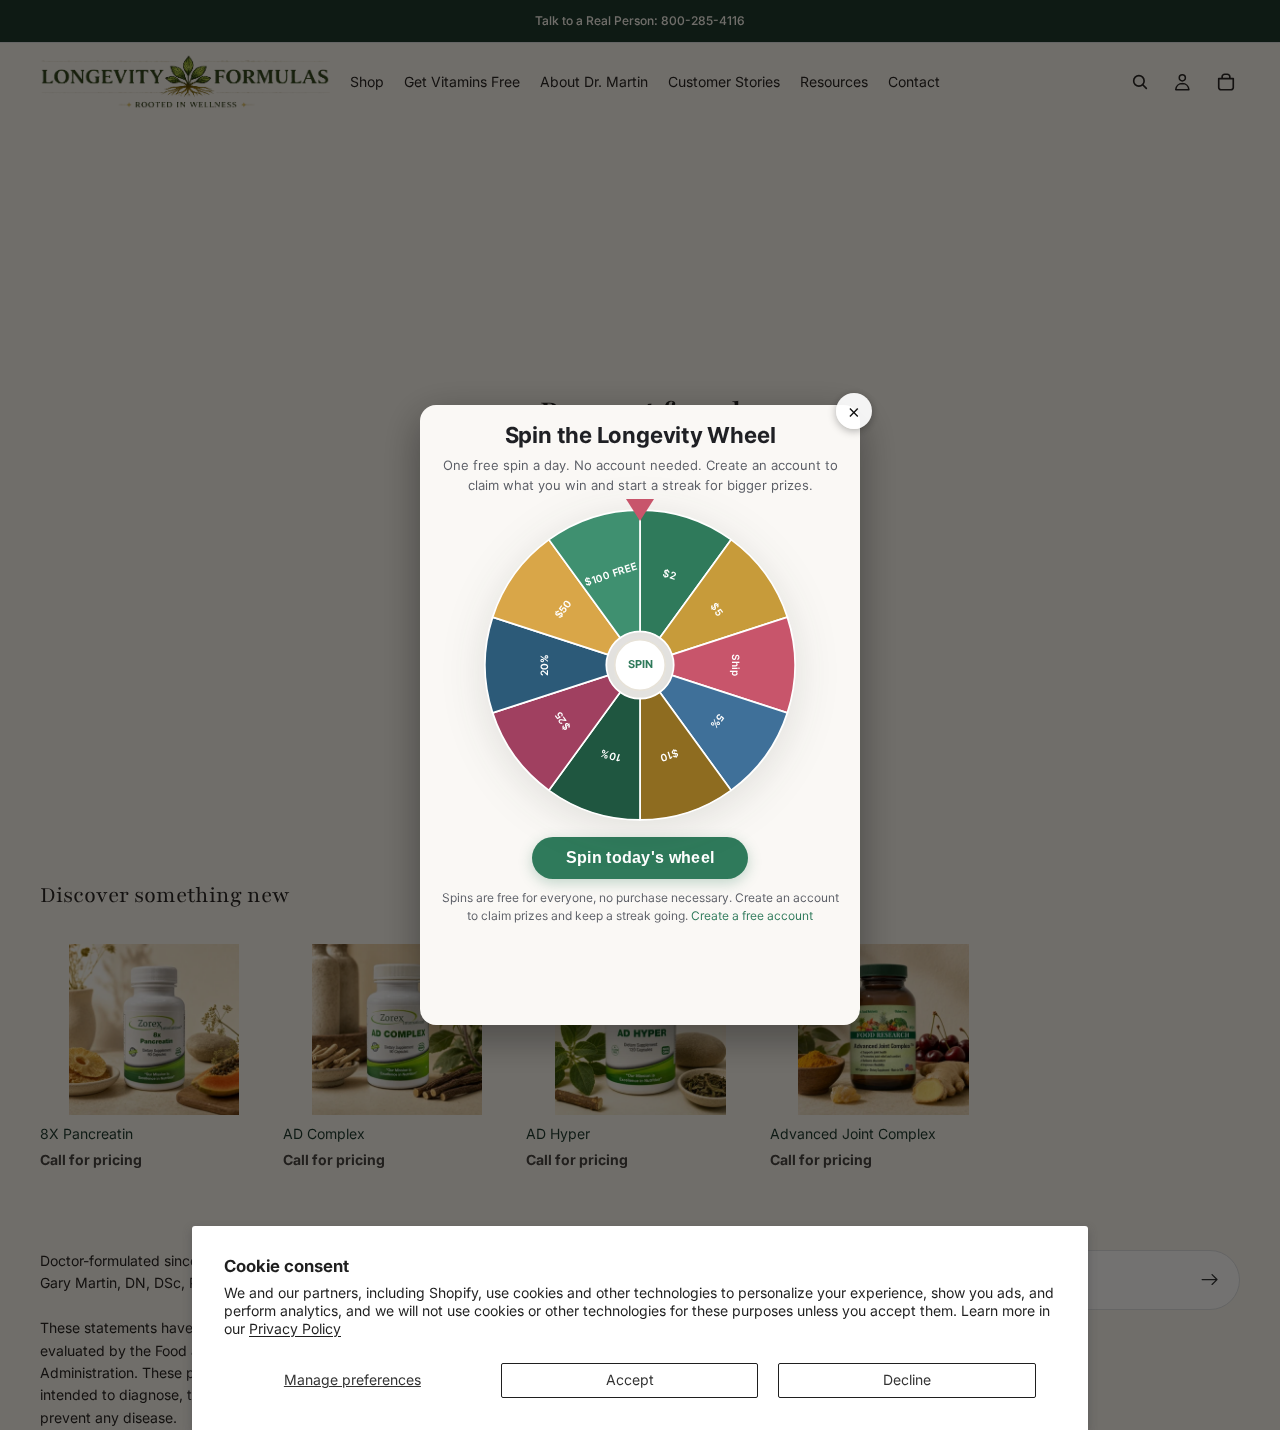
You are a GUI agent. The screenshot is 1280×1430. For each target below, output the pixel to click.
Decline (907, 1379)
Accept (630, 1379)
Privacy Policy (295, 1328)
